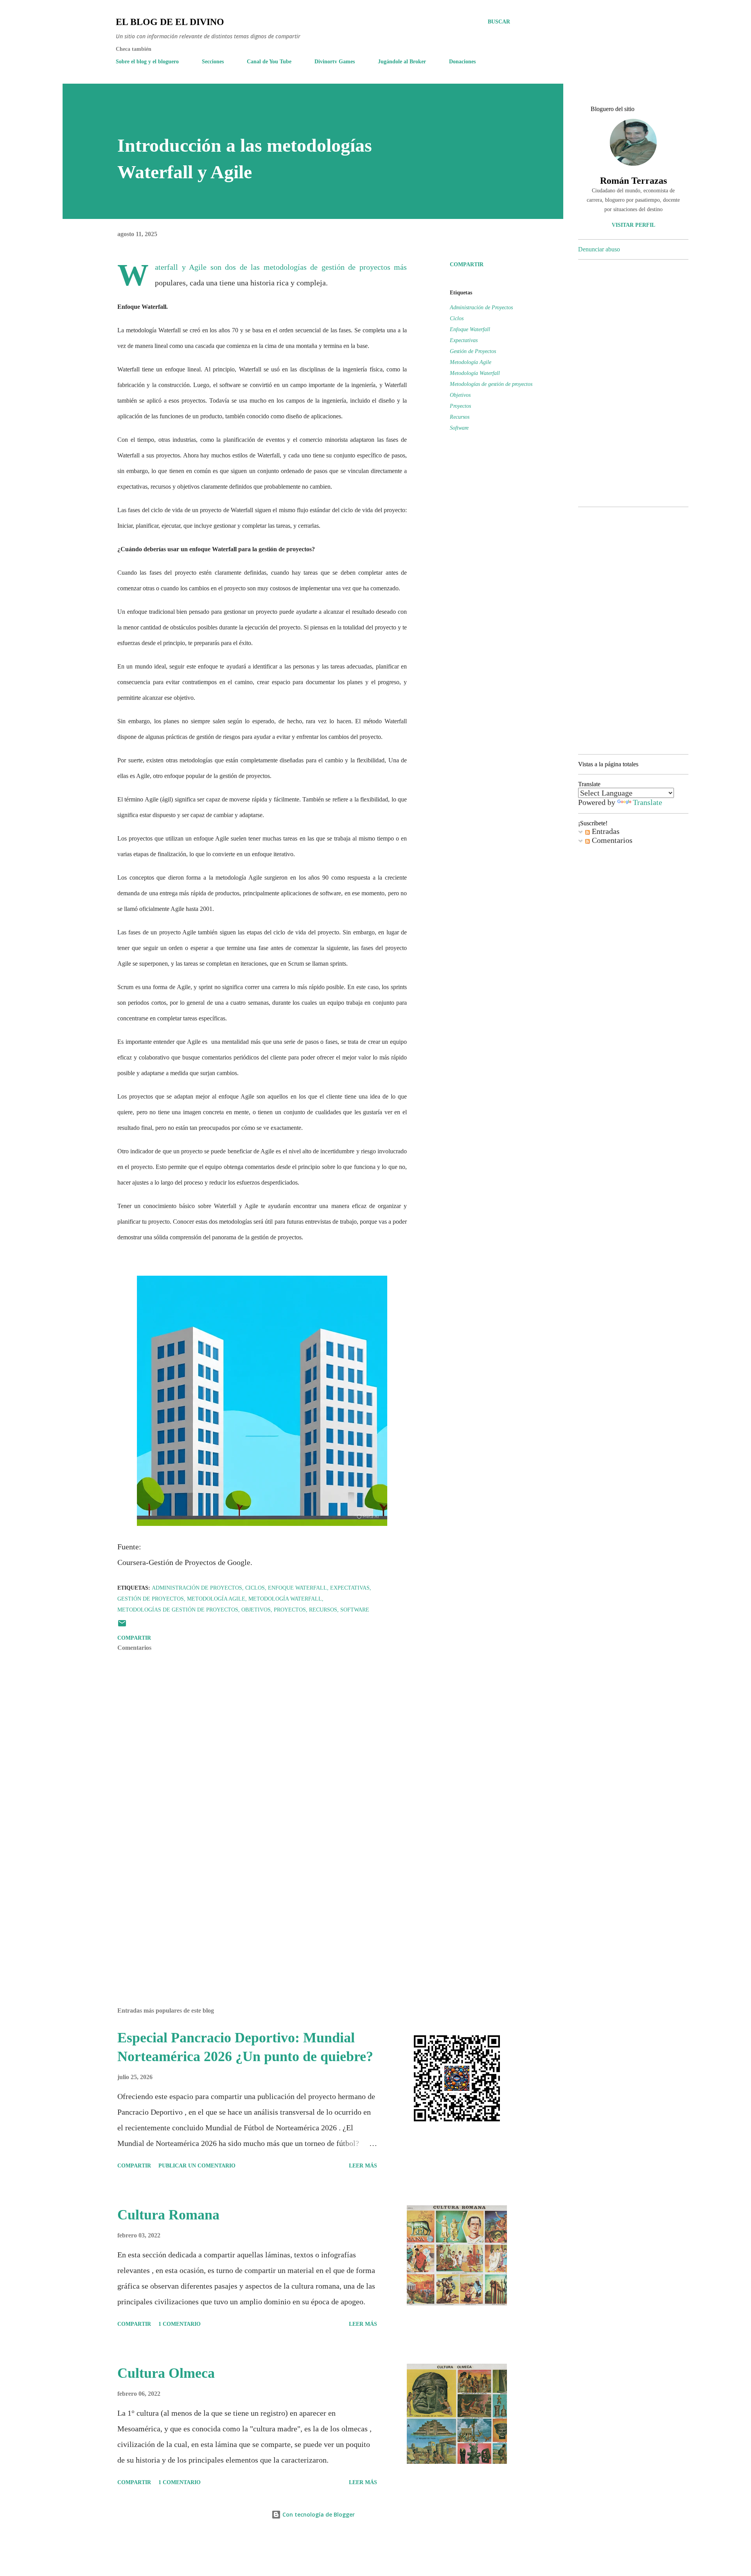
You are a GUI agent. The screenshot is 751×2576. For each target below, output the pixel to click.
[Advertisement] (250, 1910)
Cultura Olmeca (166, 2373)
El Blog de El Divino (170, 22)
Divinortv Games (335, 62)
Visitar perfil (633, 225)
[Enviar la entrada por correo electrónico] (122, 1626)
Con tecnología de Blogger (318, 2514)
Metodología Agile (471, 362)
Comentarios (611, 840)
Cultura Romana (168, 2215)
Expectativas (464, 340)
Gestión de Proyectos (473, 351)
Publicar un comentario (197, 2166)
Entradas (605, 831)
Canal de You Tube (269, 62)
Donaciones (462, 62)
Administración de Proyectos (481, 307)
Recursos (460, 417)
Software (459, 428)
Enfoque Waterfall (470, 329)
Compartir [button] (467, 264)
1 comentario (180, 2324)
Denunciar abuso (599, 249)
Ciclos (457, 318)
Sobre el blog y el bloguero (147, 62)
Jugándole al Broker (402, 62)
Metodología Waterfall (475, 373)
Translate (648, 802)
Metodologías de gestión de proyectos (491, 384)
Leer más (363, 2166)
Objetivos (460, 395)
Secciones (213, 62)
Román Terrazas (633, 181)
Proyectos (460, 406)
